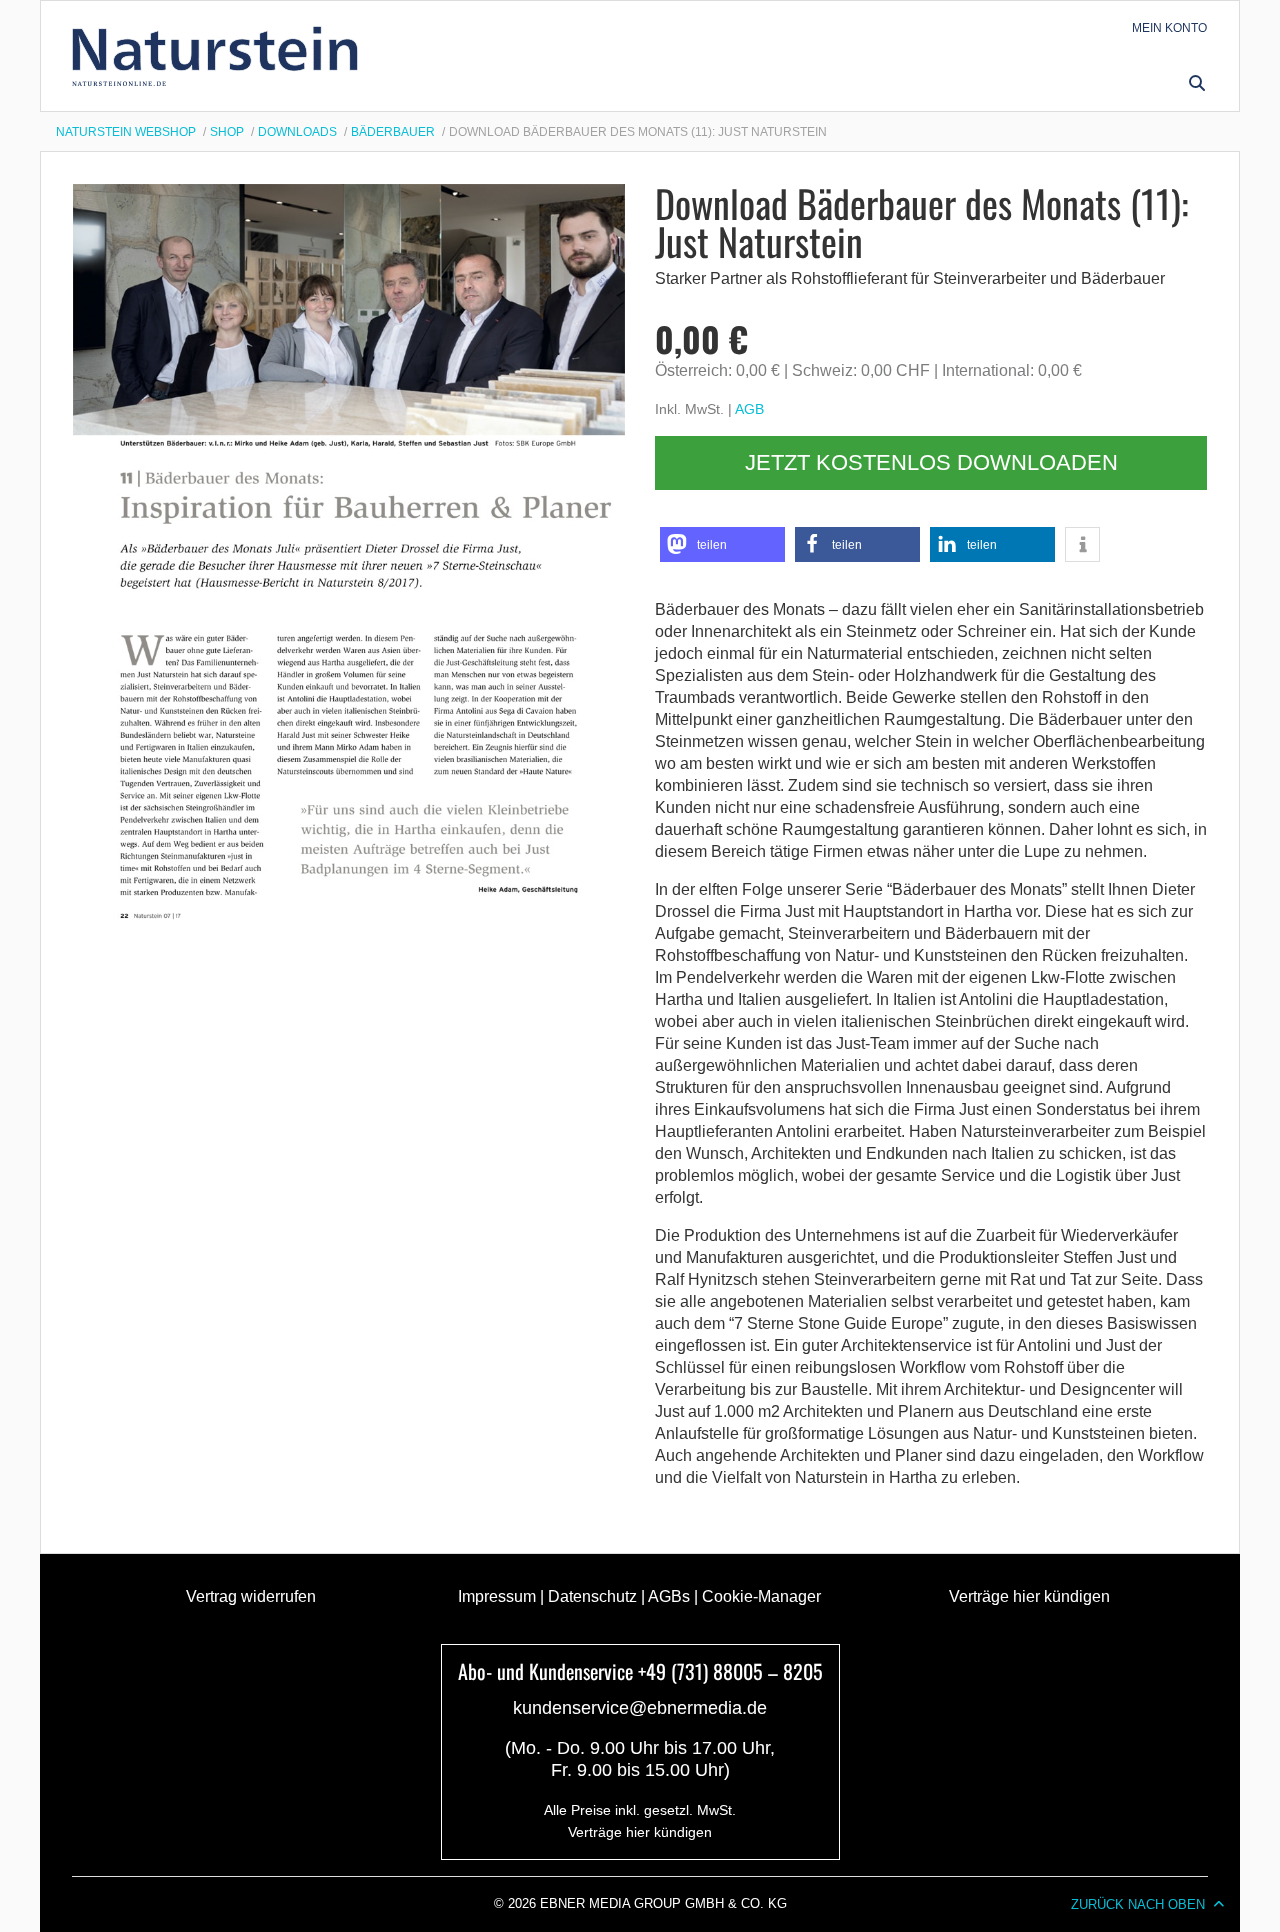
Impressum (497, 1596)
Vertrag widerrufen (251, 1596)
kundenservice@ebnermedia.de (640, 1708)
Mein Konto (1169, 28)
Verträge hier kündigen (1029, 1596)
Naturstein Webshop (126, 132)
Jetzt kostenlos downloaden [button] (931, 462)
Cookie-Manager (761, 1596)
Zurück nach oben (1138, 1904)
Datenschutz (592, 1596)
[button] (1197, 82)
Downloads (297, 132)
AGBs (669, 1596)
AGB (749, 409)
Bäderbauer (393, 132)
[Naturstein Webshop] (219, 56)
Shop (227, 132)
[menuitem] (1169, 28)
